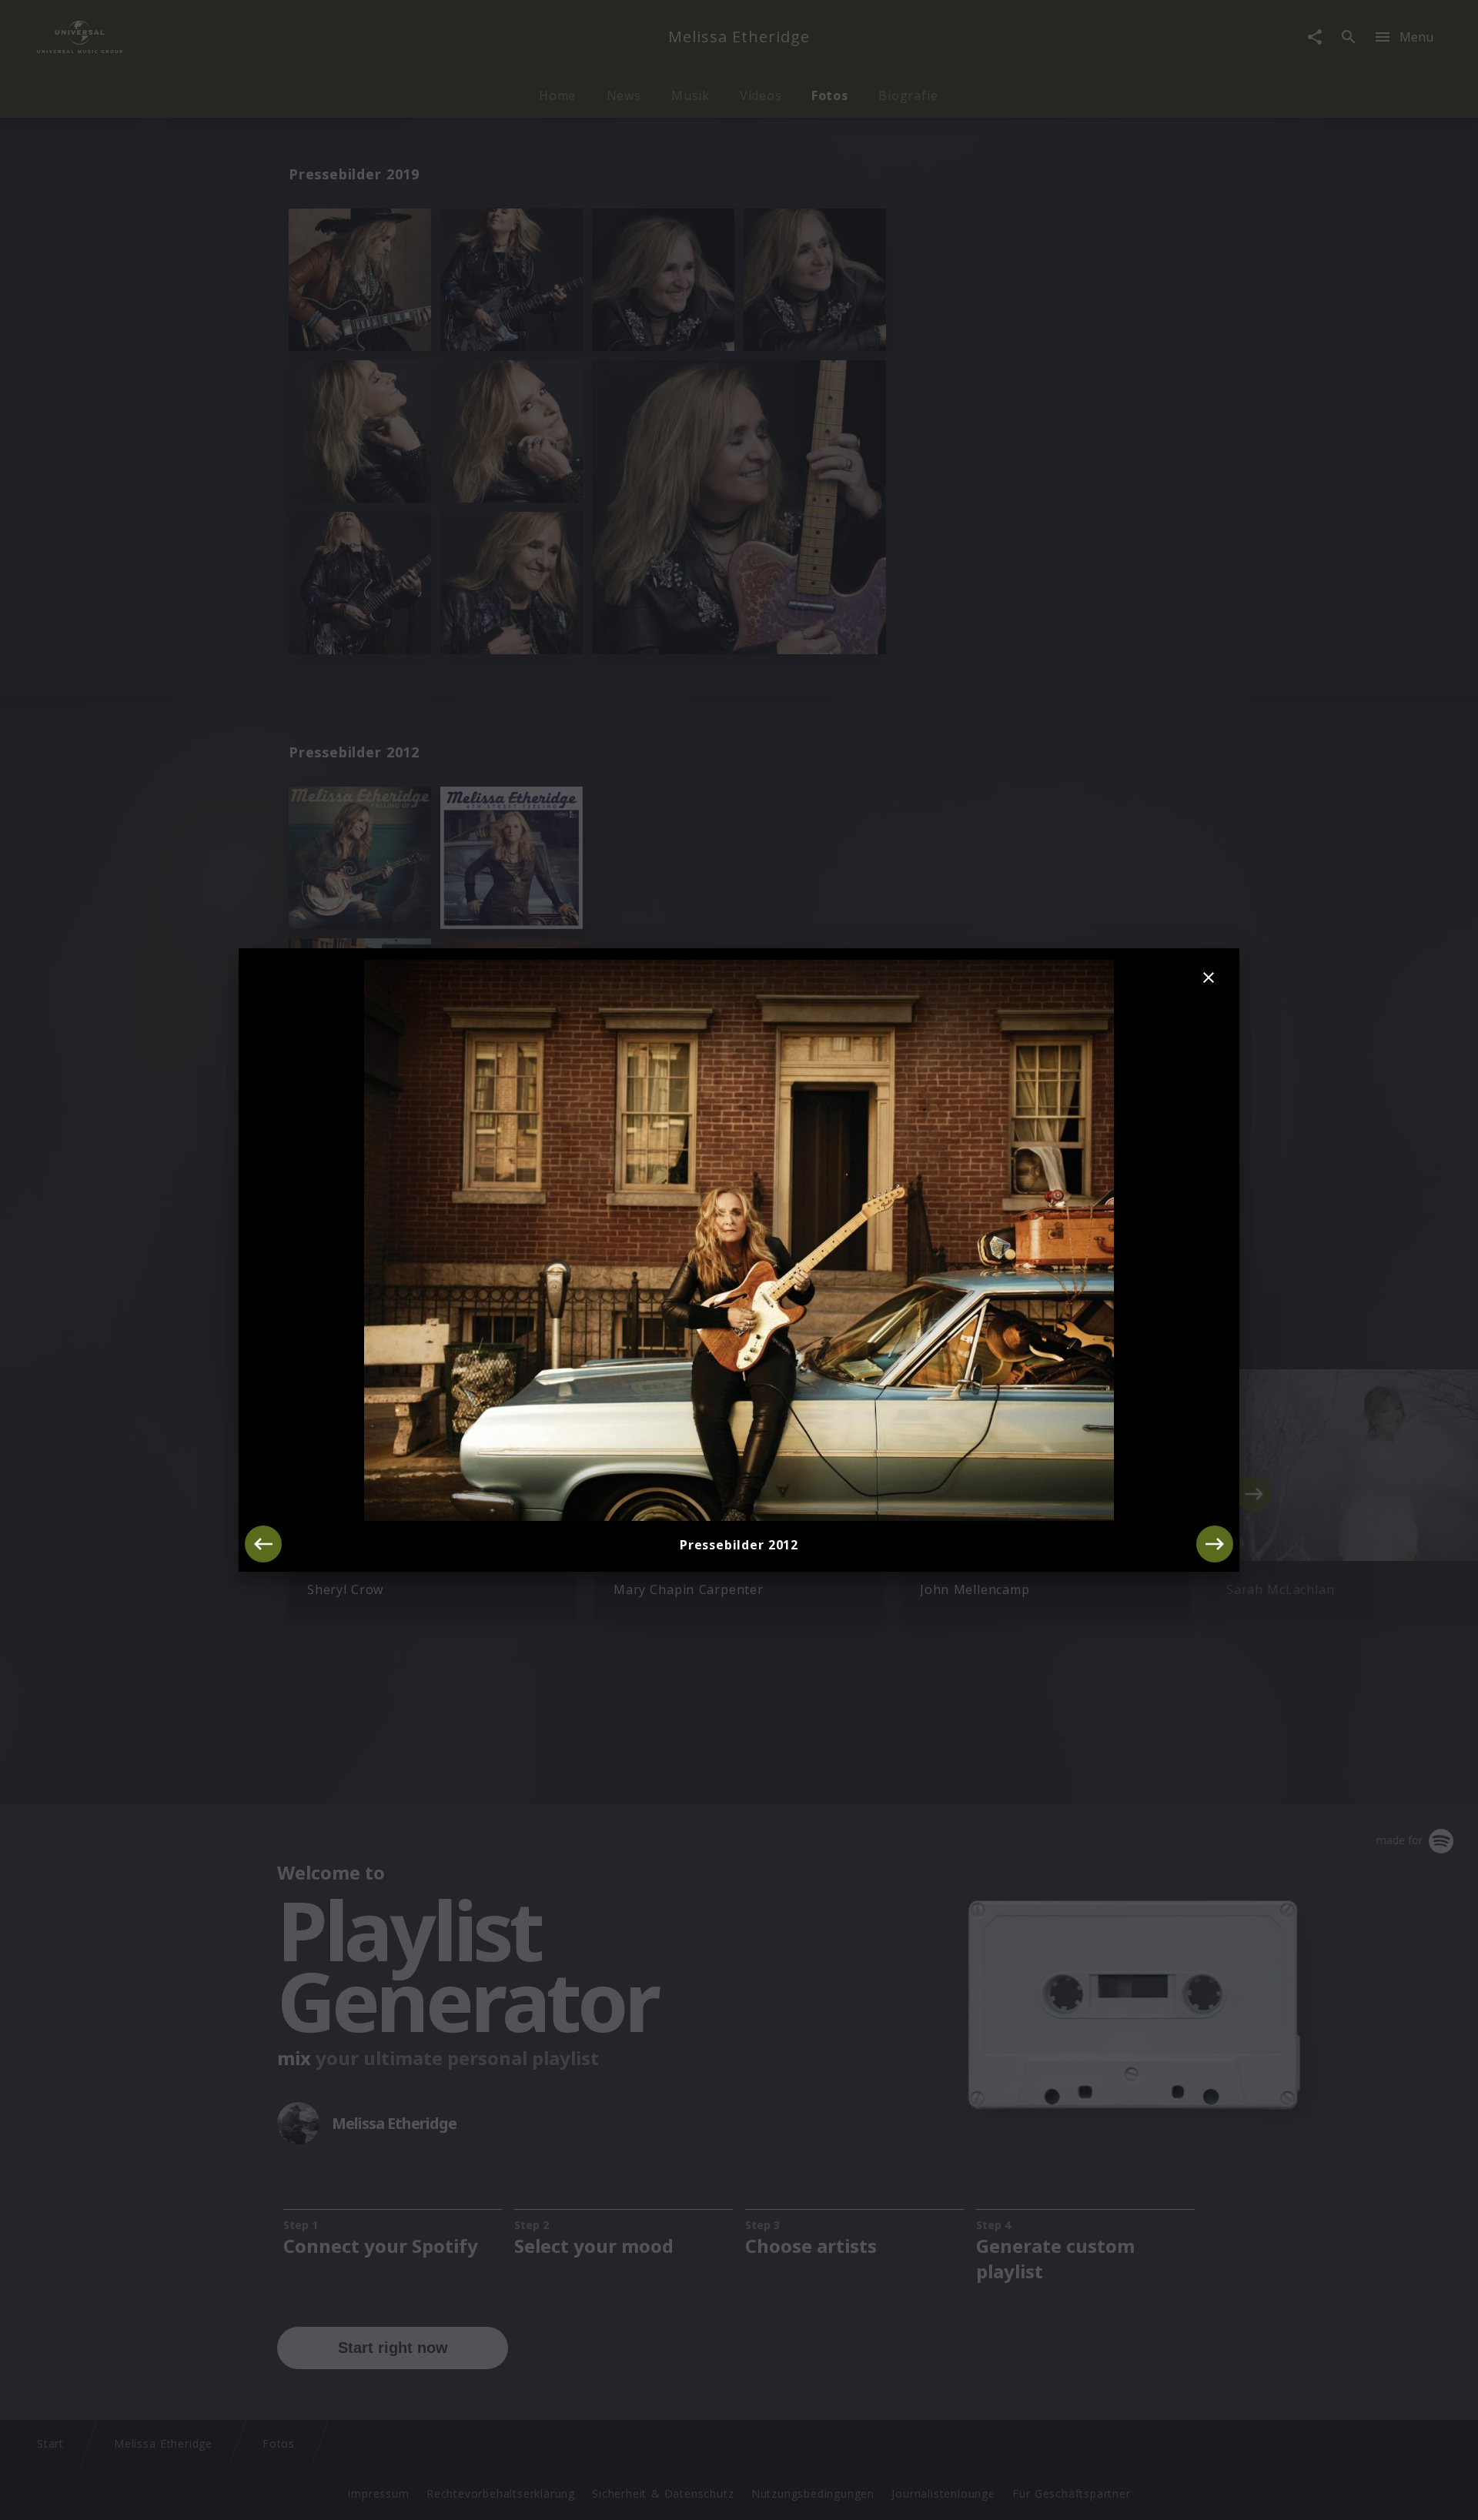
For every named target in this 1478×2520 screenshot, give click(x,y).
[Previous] (263, 1544)
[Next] (1215, 1544)
